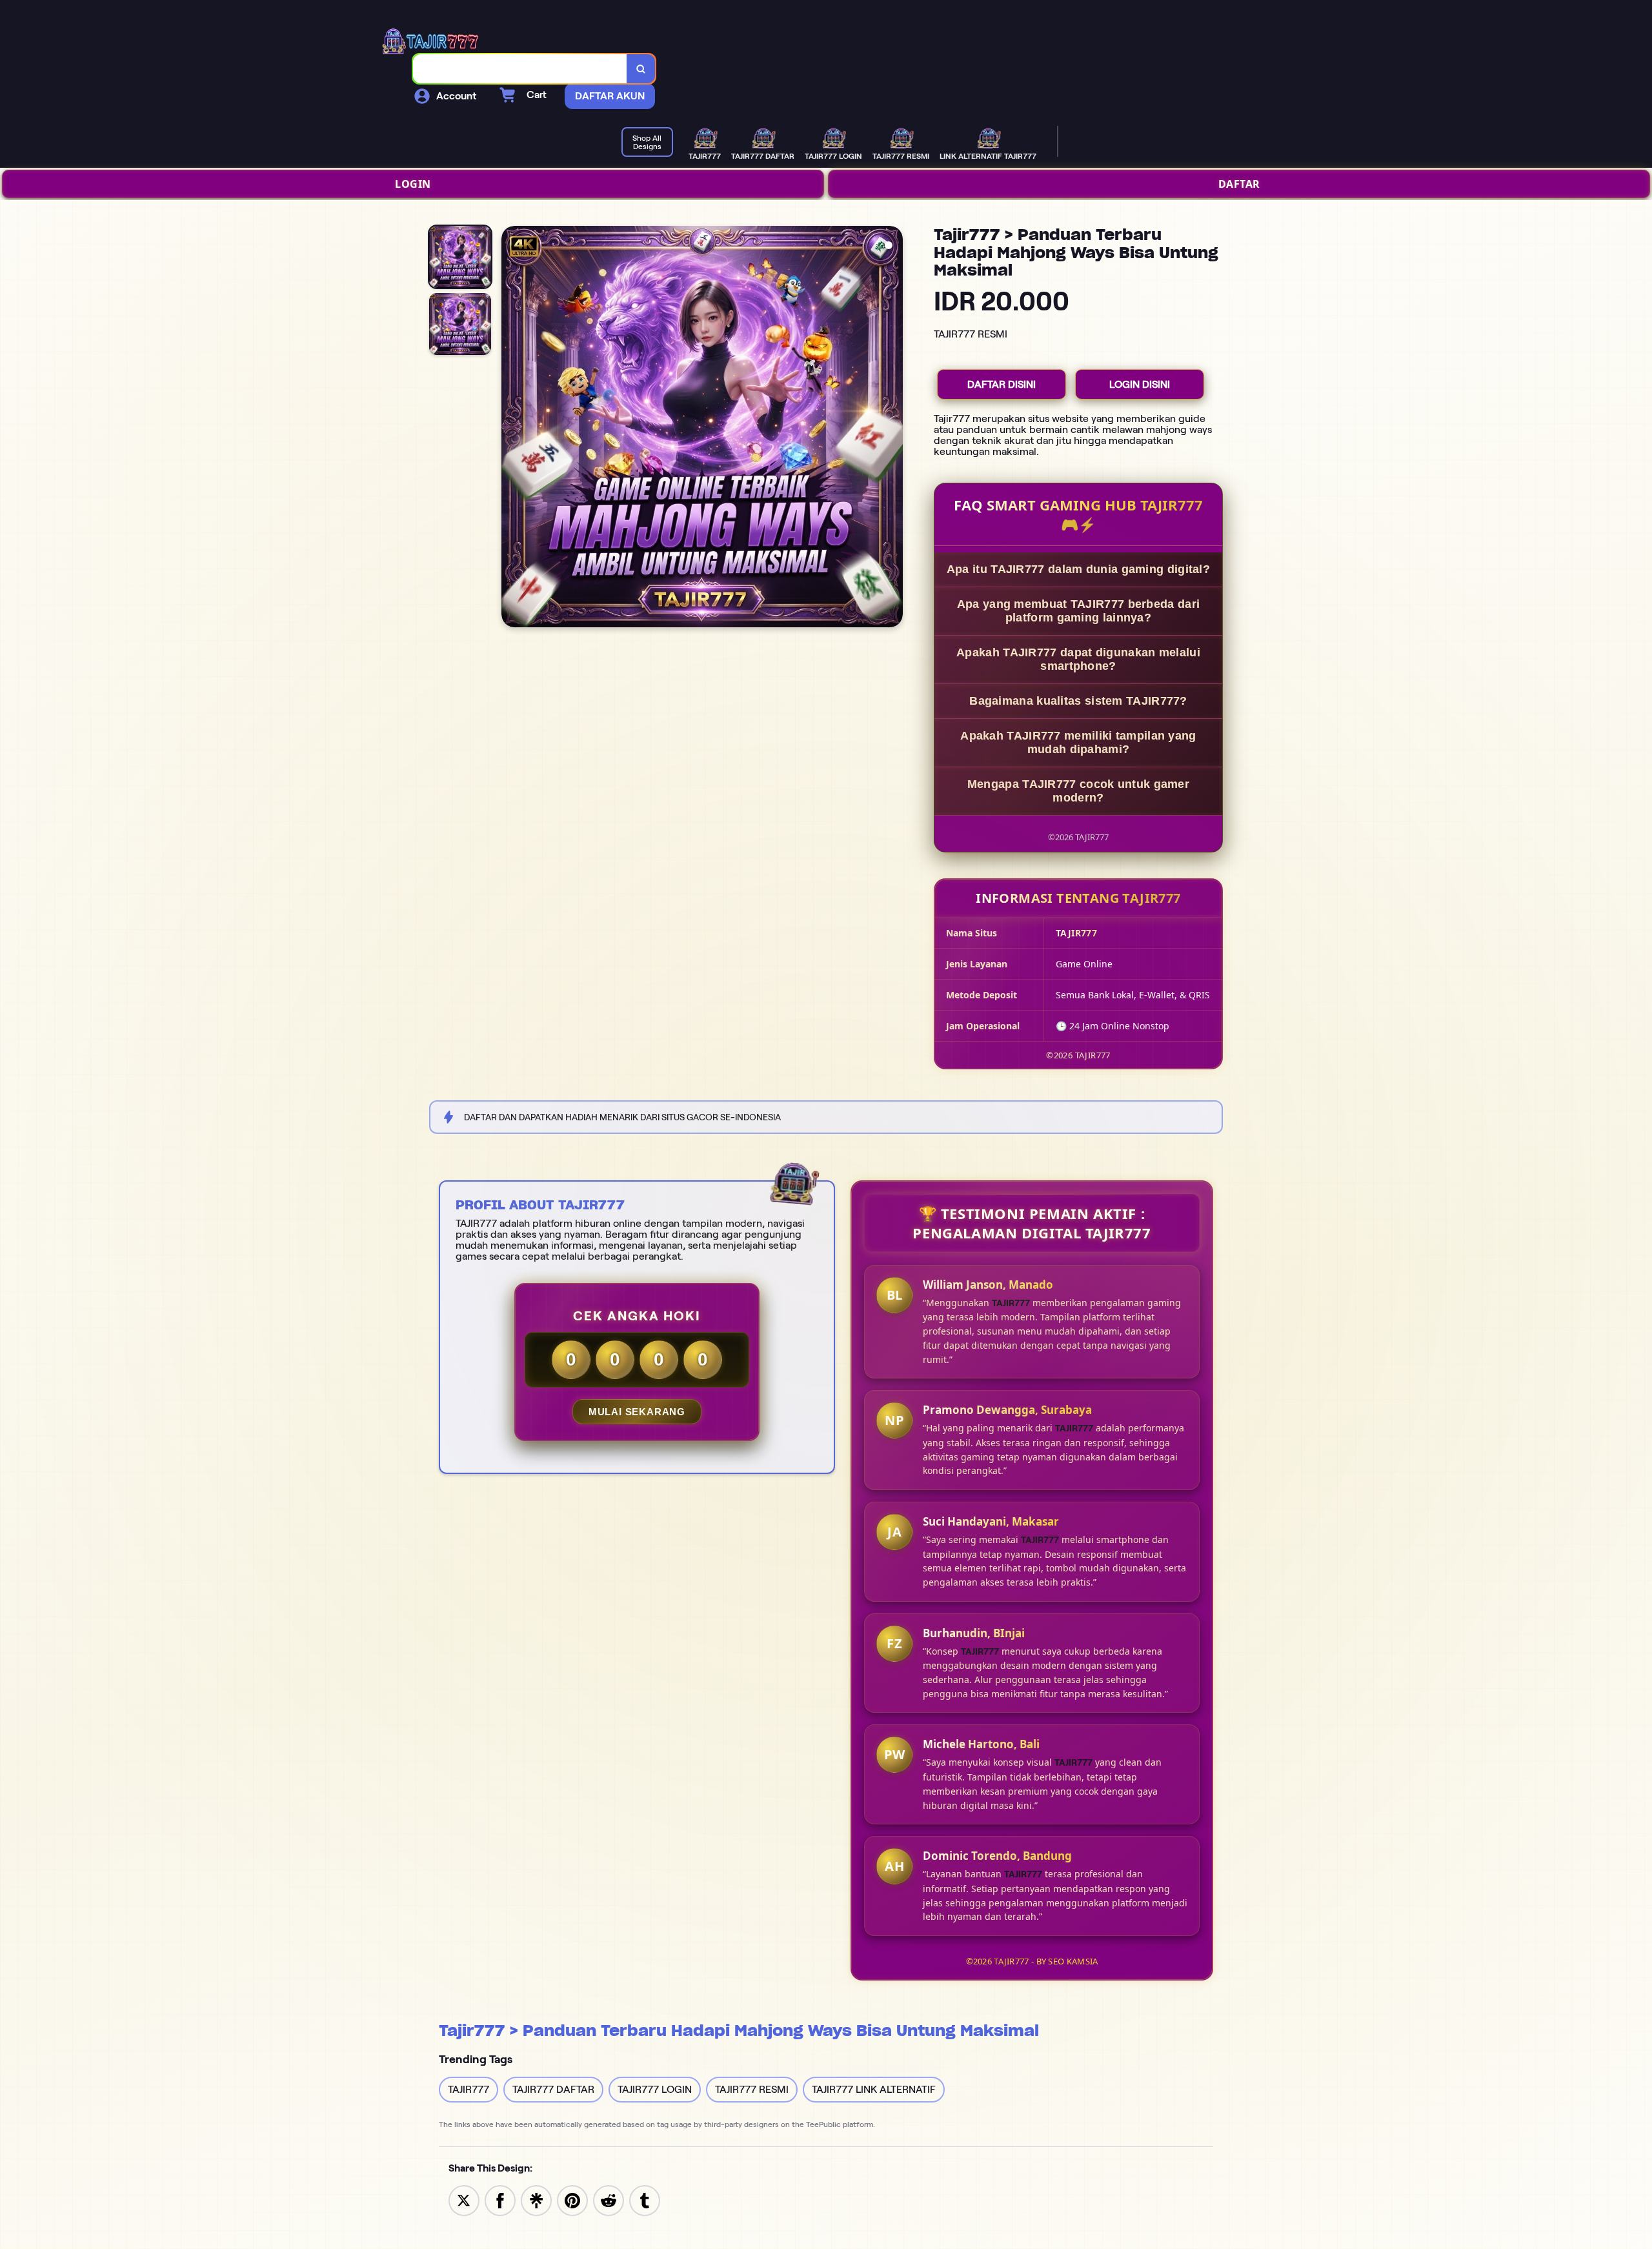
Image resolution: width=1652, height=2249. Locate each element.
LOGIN (413, 184)
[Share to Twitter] (464, 2200)
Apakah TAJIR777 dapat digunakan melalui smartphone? (1078, 659)
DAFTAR (1239, 184)
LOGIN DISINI (1140, 384)
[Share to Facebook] (500, 2200)
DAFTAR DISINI (1002, 384)
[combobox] (520, 69)
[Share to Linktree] (536, 2200)
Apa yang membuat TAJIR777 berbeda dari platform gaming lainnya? (1078, 611)
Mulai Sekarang (637, 1412)
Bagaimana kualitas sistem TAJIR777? (1078, 701)
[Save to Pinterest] (572, 2200)
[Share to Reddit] (609, 2200)
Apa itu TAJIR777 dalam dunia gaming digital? (1078, 569)
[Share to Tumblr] (645, 2200)
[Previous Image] (512, 429)
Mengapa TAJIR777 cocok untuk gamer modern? (1078, 791)
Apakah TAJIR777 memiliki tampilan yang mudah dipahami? (1078, 742)
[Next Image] (892, 429)
